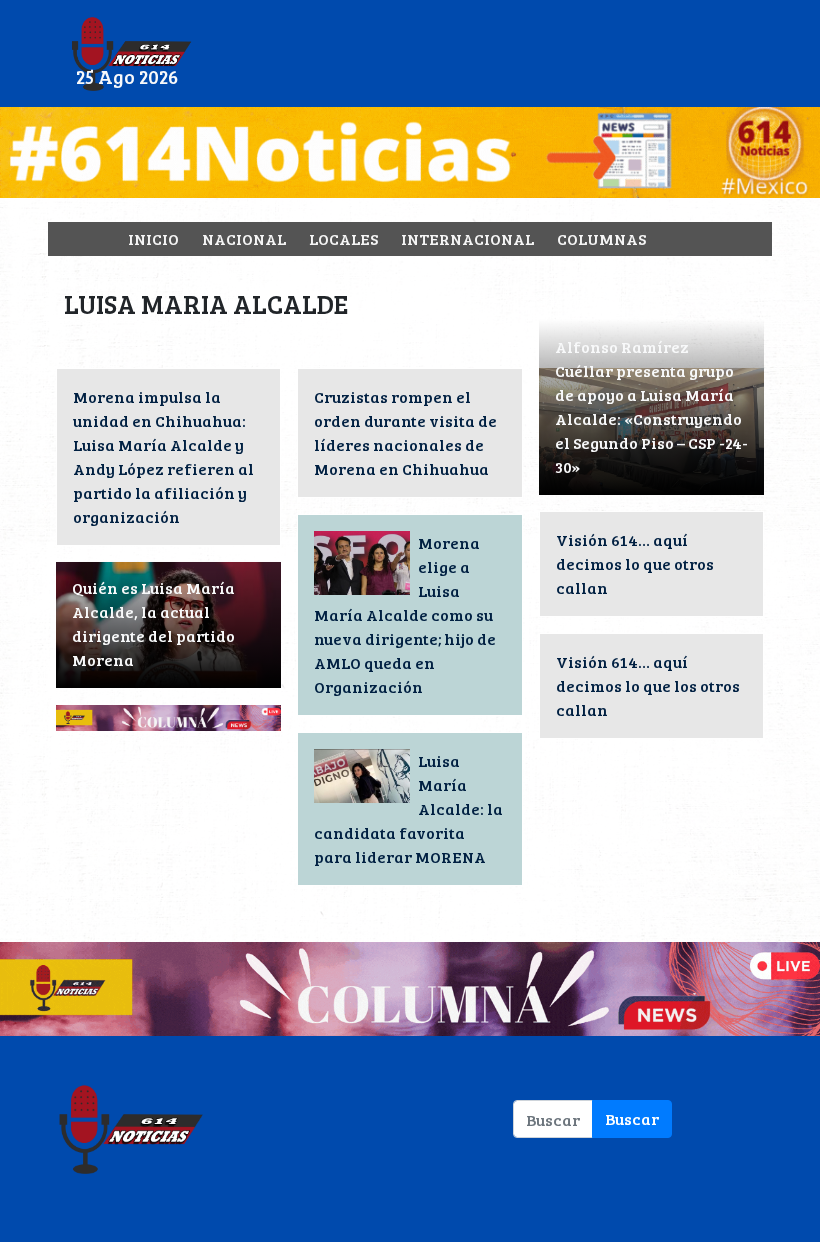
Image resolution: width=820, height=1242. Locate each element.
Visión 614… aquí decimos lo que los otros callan (648, 685)
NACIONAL (244, 238)
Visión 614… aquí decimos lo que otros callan (635, 563)
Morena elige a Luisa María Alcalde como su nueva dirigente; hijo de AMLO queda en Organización (405, 614)
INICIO (153, 238)
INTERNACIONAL (467, 238)
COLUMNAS (601, 238)
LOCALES (343, 238)
